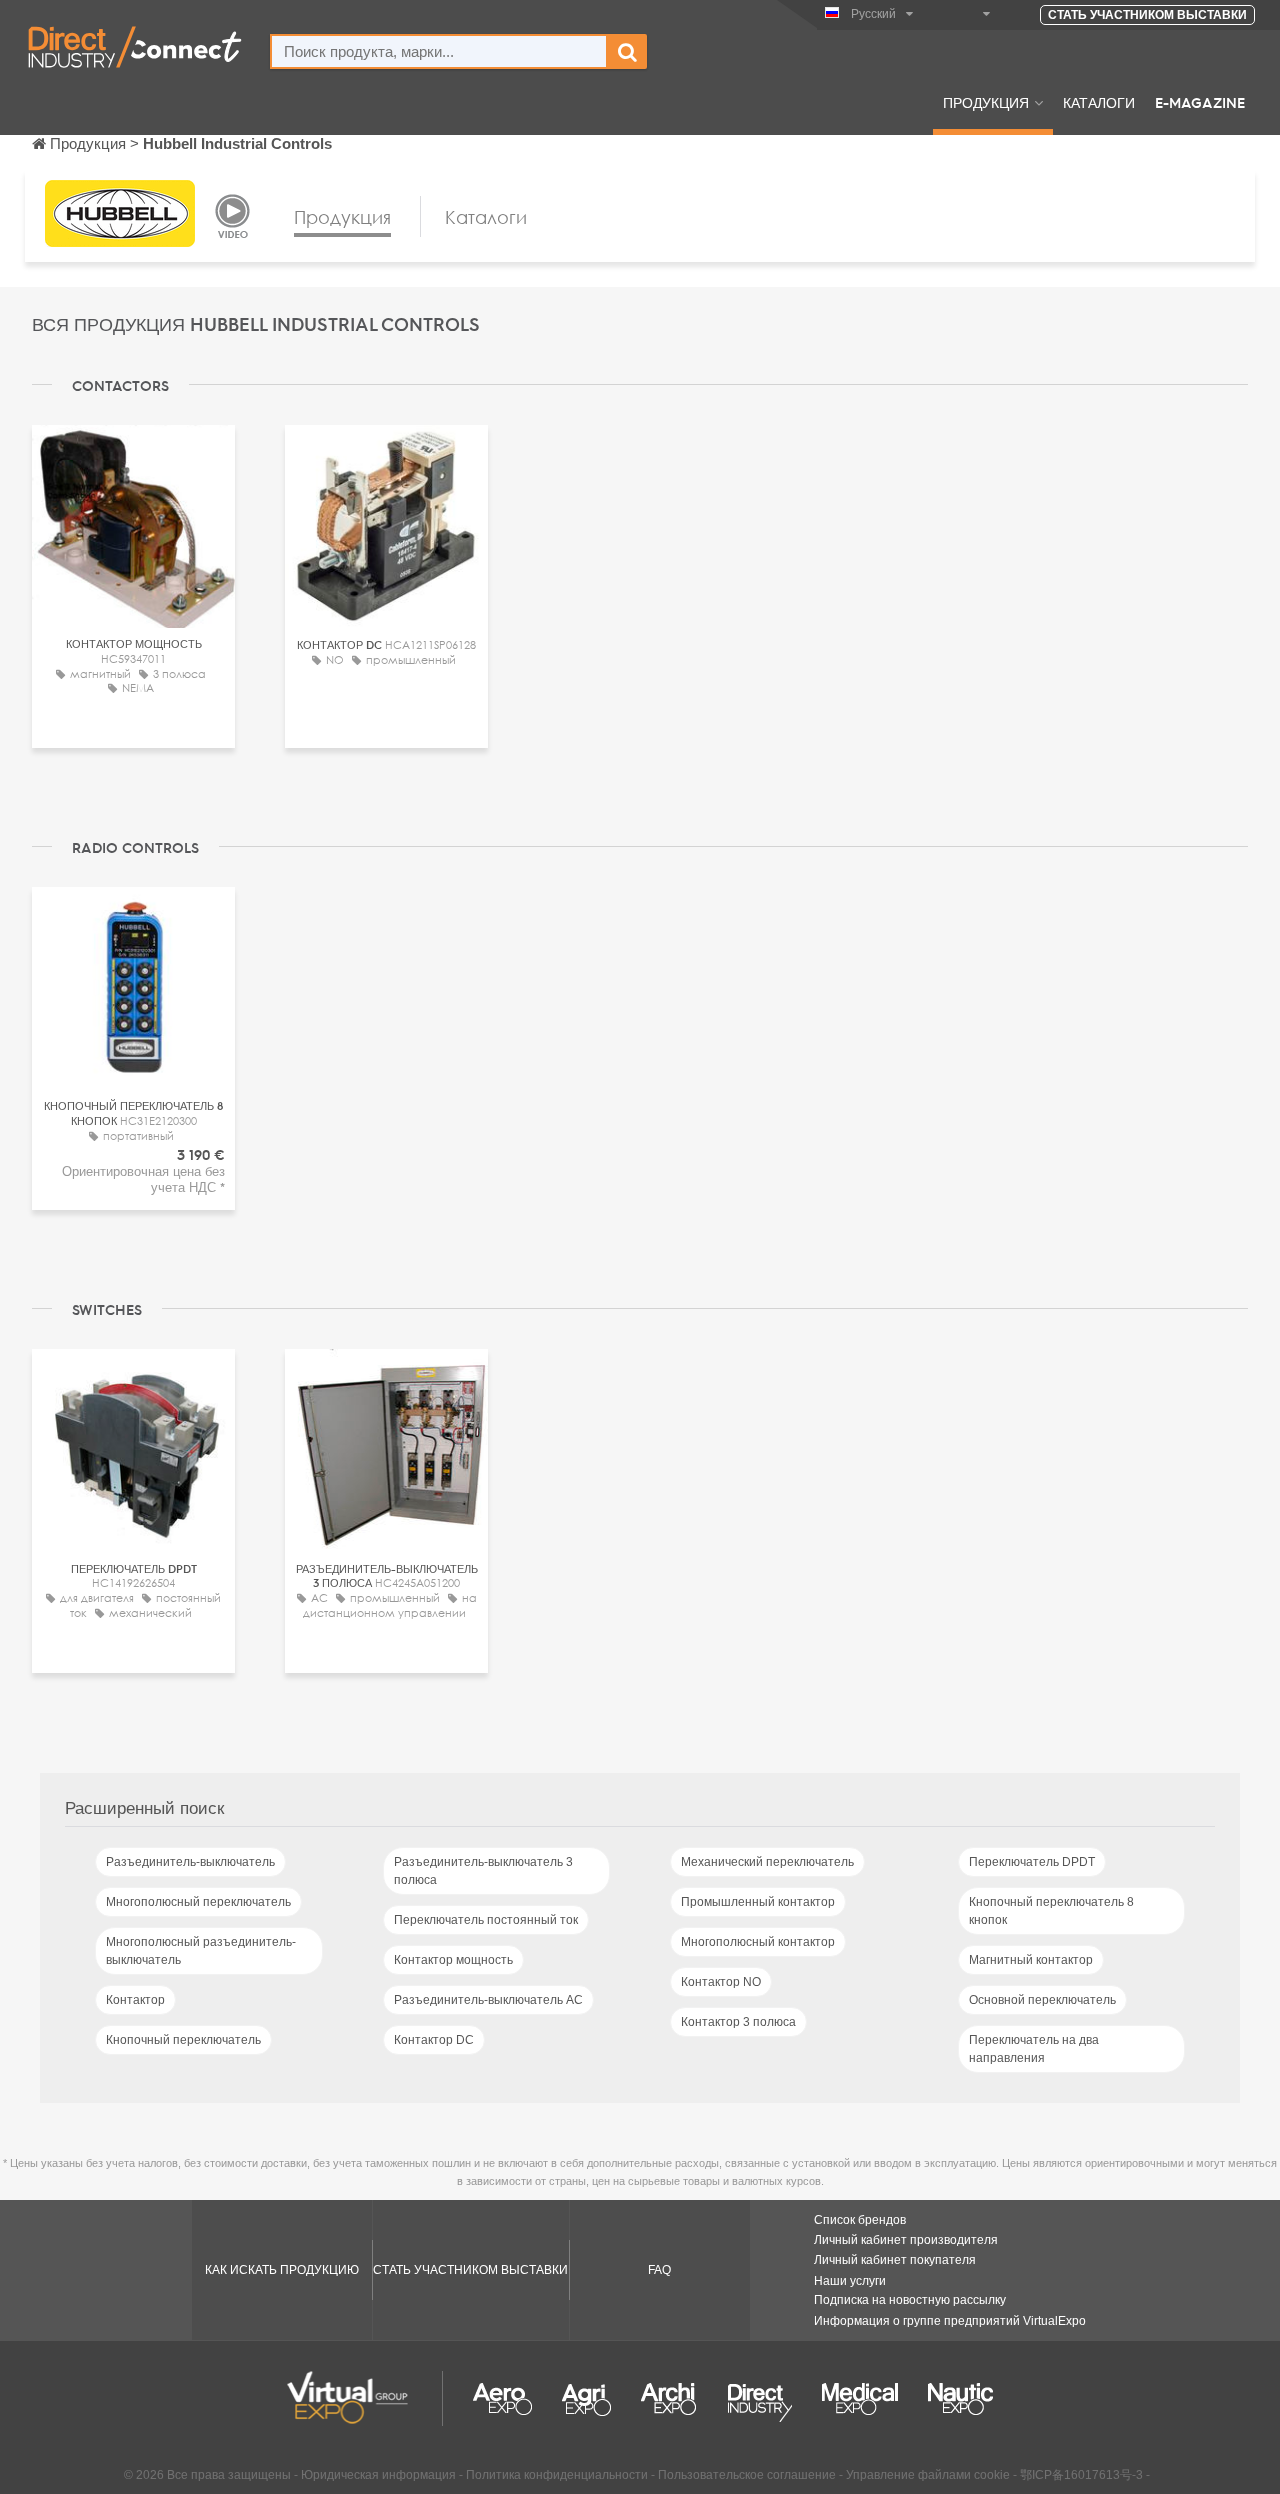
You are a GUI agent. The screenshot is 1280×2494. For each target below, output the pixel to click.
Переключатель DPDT (1032, 1862)
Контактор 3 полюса (738, 2022)
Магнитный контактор (1031, 1960)
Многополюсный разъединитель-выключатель (201, 1951)
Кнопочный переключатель (183, 2040)
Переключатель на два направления (1034, 2049)
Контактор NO (721, 1982)
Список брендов (860, 2220)
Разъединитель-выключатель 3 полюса (483, 1871)
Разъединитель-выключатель (190, 1862)
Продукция (986, 102)
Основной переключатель (1042, 2000)
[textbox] (439, 51)
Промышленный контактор (758, 1902)
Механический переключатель (767, 1862)
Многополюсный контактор (758, 1942)
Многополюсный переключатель (198, 1902)
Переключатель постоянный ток (486, 1920)
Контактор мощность (453, 1960)
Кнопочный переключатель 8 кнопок (1051, 1911)
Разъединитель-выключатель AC (488, 2000)
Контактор (135, 2000)
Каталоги (1099, 102)
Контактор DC (434, 2040)
